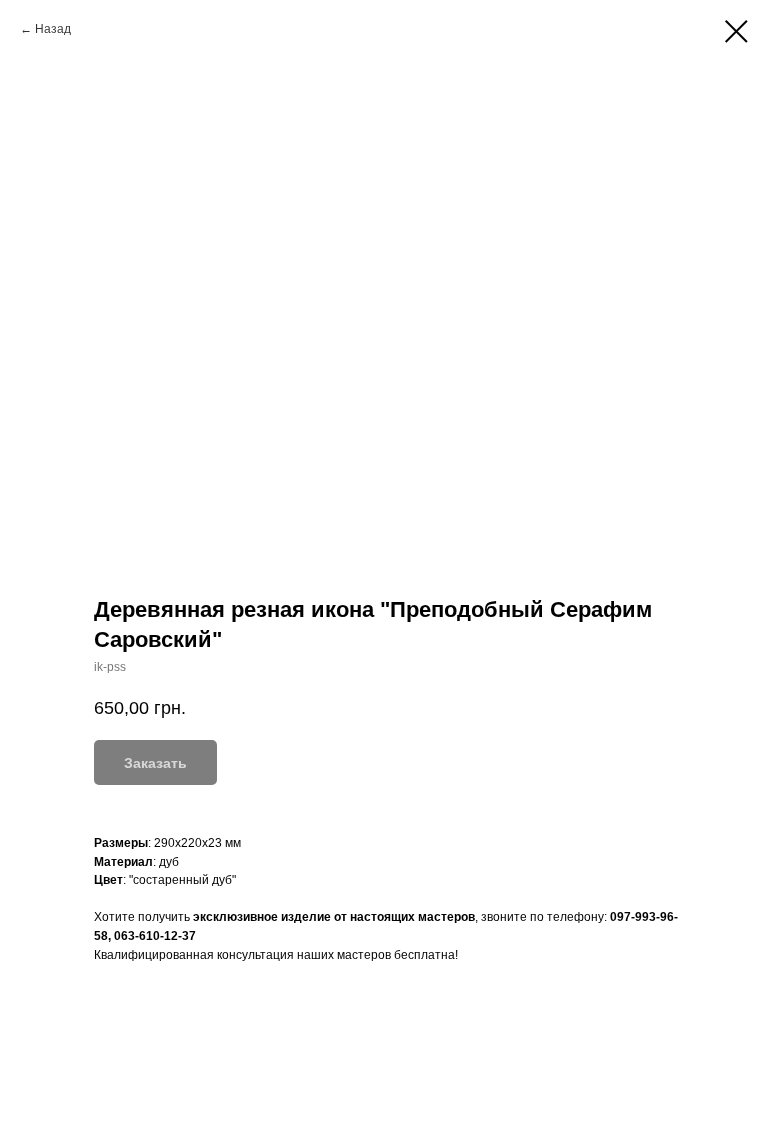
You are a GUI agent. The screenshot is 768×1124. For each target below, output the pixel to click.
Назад (53, 29)
